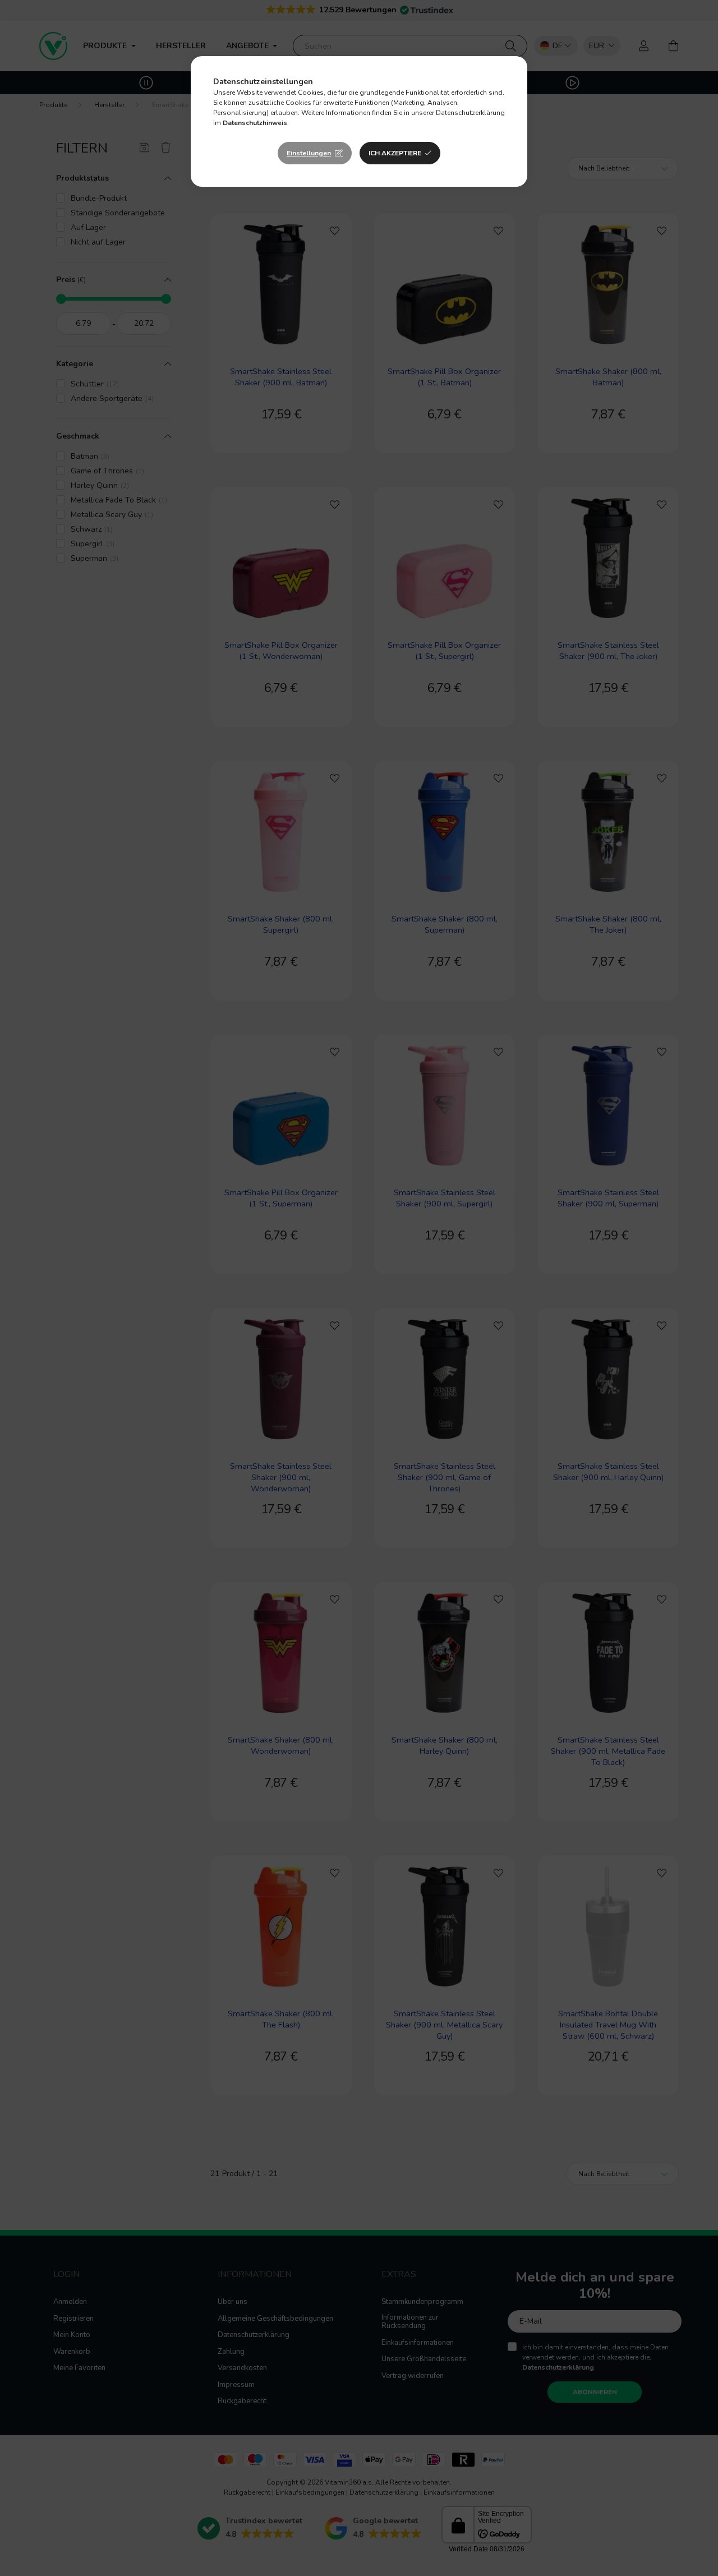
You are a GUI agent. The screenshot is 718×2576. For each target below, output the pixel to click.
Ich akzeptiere (395, 153)
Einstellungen (309, 153)
